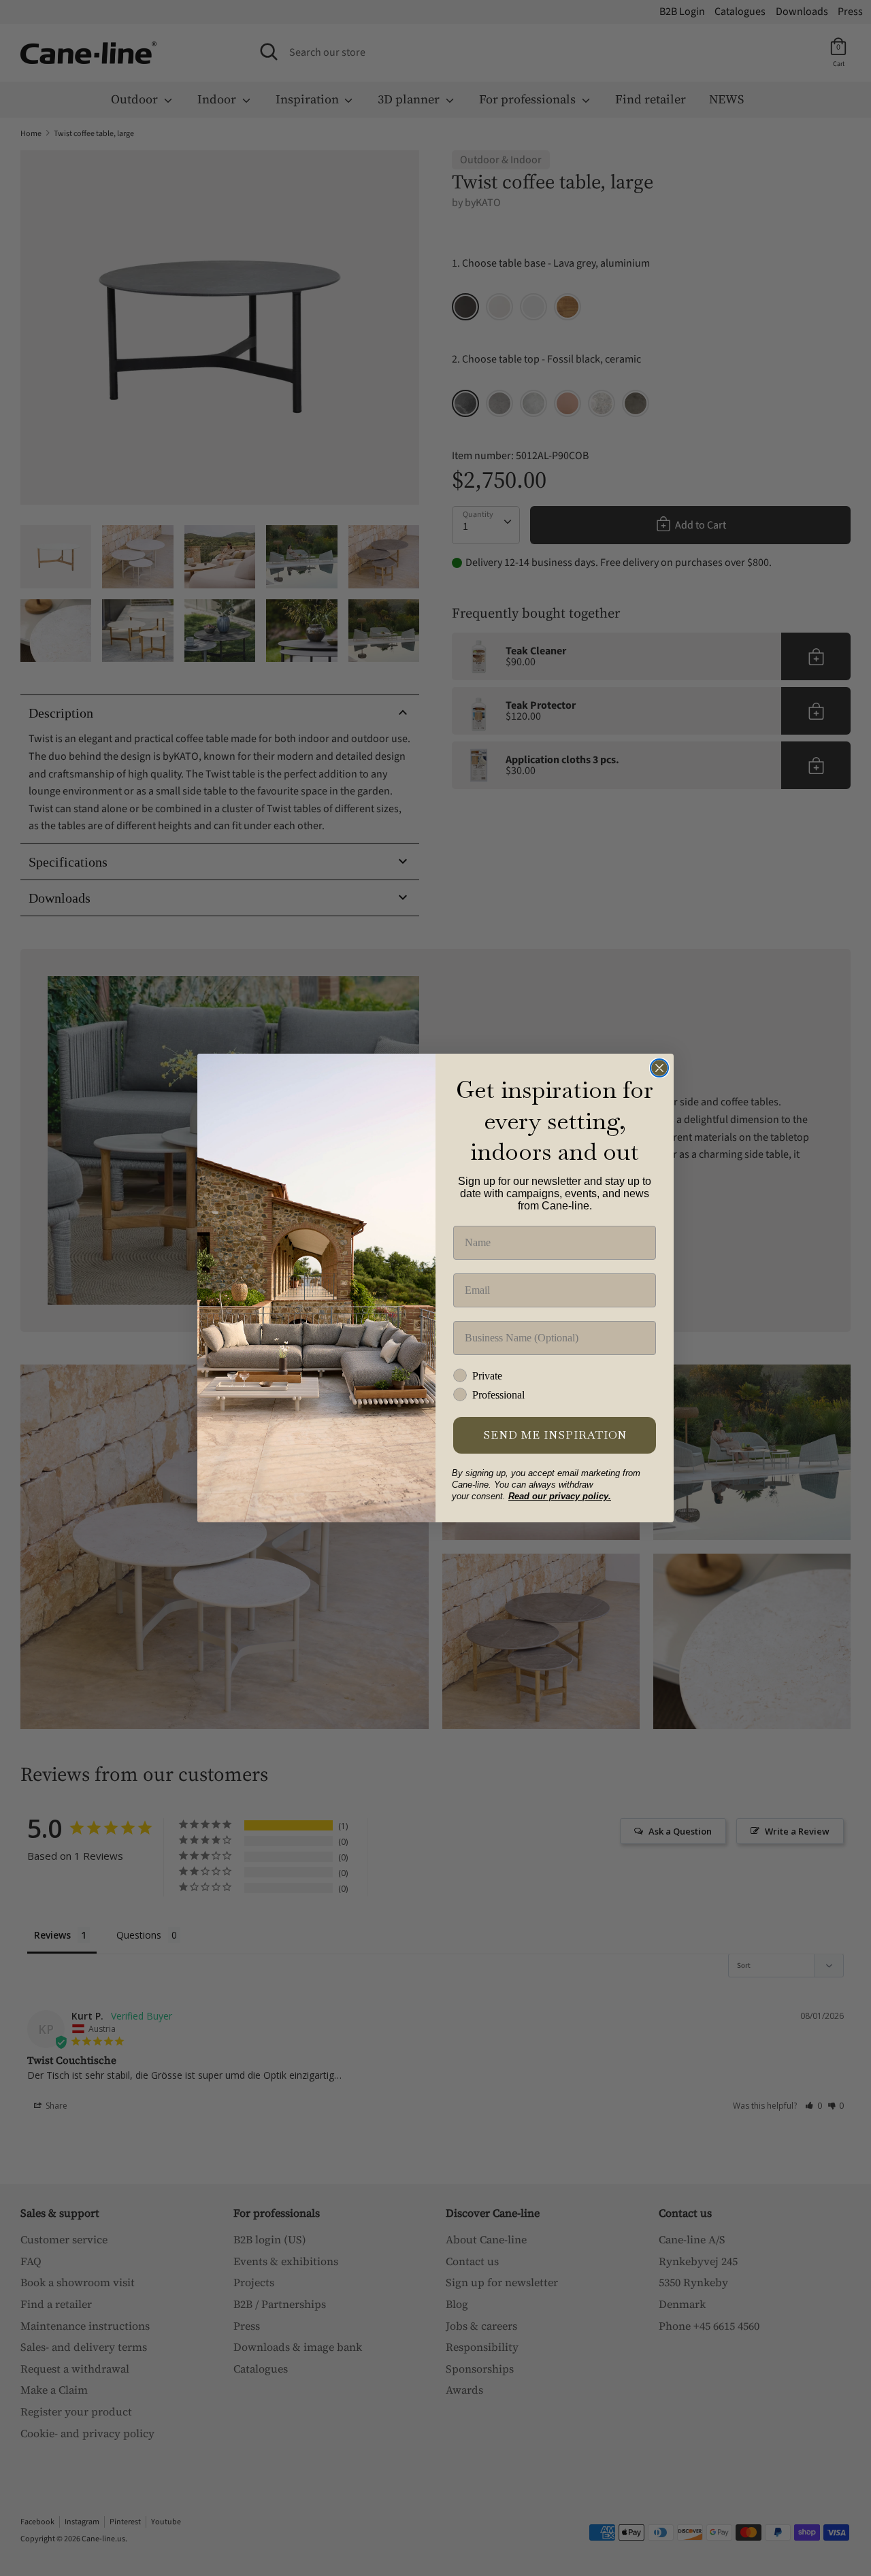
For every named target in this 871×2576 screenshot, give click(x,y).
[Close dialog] (659, 1068)
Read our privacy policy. (560, 1496)
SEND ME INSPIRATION (555, 1435)
